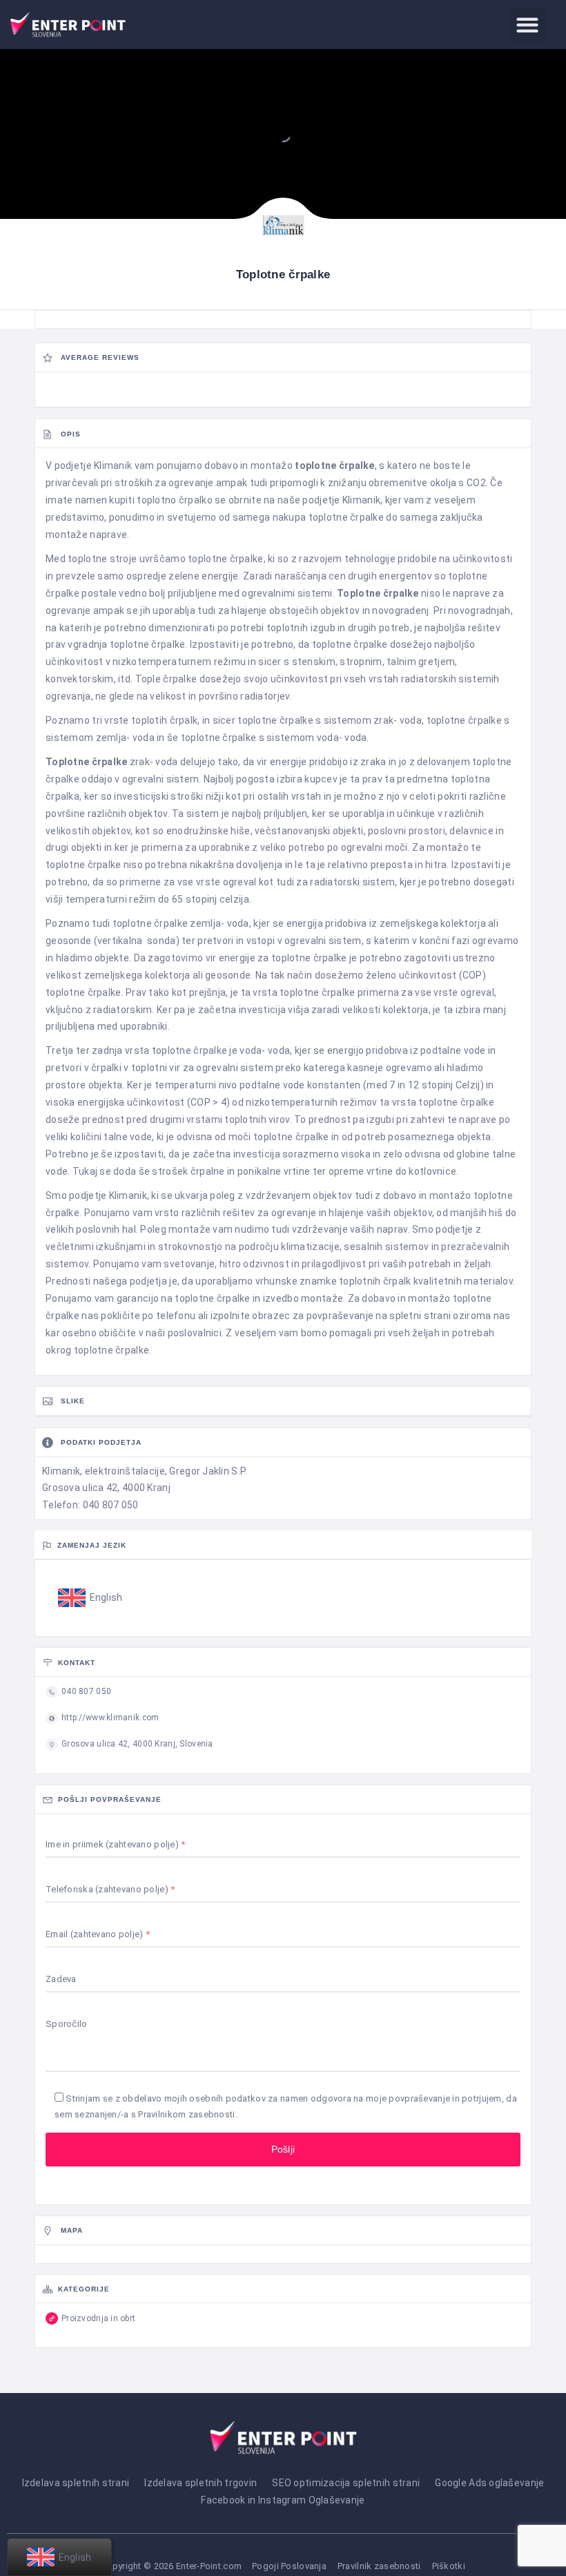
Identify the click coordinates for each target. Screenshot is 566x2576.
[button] (528, 25)
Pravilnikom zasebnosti (186, 2114)
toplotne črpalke (334, 465)
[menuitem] (90, 1598)
